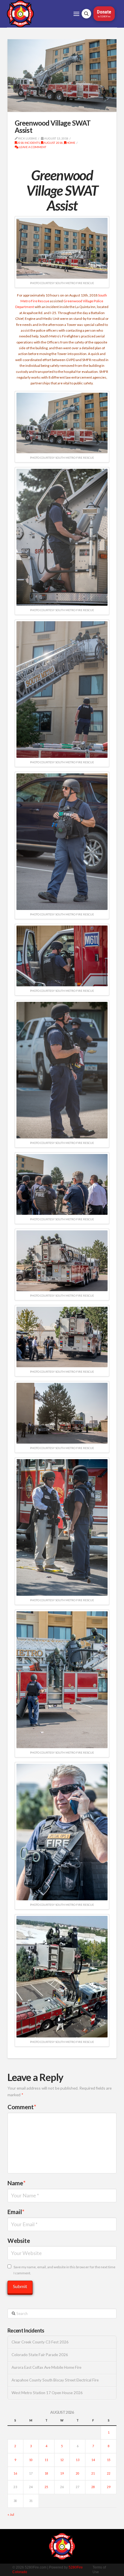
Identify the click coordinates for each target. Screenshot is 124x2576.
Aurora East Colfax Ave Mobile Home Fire (46, 2368)
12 (62, 2460)
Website (19, 2241)
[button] (76, 14)
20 (78, 2473)
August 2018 (53, 143)
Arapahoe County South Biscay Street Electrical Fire (55, 2380)
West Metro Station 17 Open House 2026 (47, 2393)
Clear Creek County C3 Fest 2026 (40, 2342)
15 (109, 2460)
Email (16, 2212)
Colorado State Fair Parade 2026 (40, 2355)
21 (93, 2473)
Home (71, 143)
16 (15, 2473)
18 (46, 2473)
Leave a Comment (32, 147)
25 (46, 2487)
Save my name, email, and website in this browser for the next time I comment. (64, 2270)
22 (109, 2473)
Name (17, 2183)
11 (46, 2460)
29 (109, 2487)
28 (93, 2487)
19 (62, 2473)
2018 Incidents (28, 143)
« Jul (11, 2514)
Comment (22, 2107)
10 (31, 2460)
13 (78, 2460)
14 (93, 2460)
